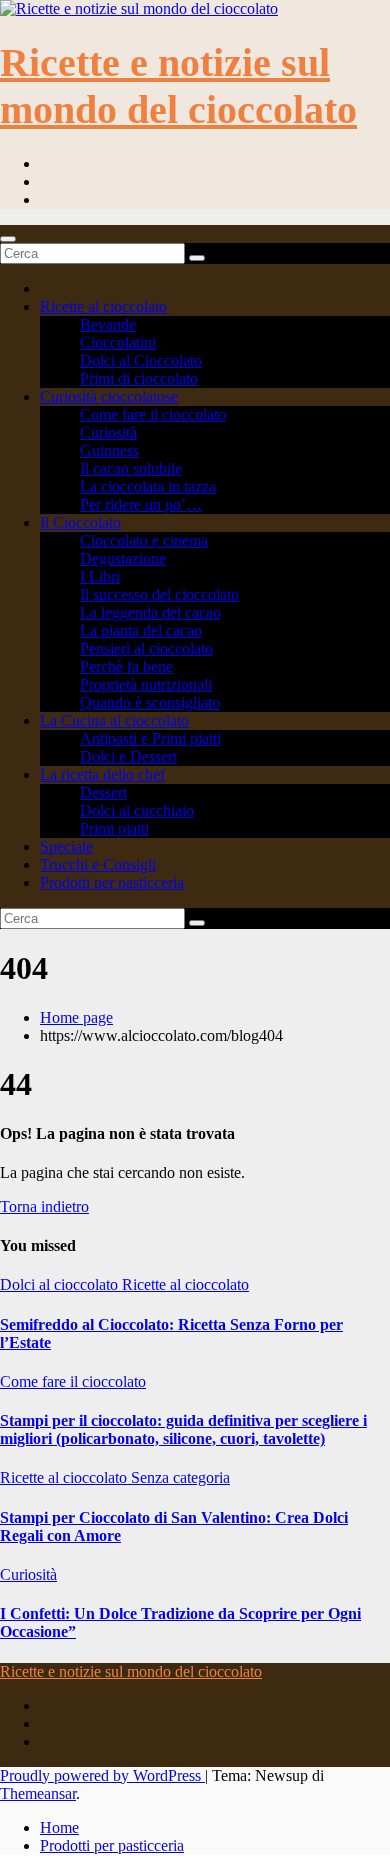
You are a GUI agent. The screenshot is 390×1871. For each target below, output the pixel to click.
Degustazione (123, 558)
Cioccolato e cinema (144, 540)
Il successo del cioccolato (159, 594)
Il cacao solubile (131, 468)
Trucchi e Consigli (98, 864)
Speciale (66, 846)
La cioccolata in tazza (148, 486)
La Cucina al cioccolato (114, 720)
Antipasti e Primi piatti (150, 738)
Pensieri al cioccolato (146, 648)
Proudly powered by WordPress (102, 1775)
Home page (76, 1017)
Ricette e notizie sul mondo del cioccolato (131, 1671)
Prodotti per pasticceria (112, 882)
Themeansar (38, 1793)
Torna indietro (44, 1206)
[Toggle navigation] (8, 239)
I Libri (100, 576)
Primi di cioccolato (139, 378)
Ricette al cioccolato (103, 306)
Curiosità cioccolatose (109, 396)
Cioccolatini (118, 342)
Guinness (109, 450)
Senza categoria (180, 1477)
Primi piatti (114, 828)
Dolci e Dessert (128, 756)
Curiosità (108, 432)
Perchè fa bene (126, 666)
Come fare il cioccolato (153, 414)
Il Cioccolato (80, 522)
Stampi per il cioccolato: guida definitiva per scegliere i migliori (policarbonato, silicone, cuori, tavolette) (183, 1429)
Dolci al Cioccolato (141, 360)
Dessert (103, 792)
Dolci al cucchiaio (137, 810)
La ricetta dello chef (102, 774)
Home (59, 1827)
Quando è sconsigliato (150, 702)
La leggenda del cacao (150, 612)
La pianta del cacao (141, 630)
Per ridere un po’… (141, 504)
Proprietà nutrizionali (146, 684)
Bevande (108, 324)
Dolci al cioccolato (61, 1284)
